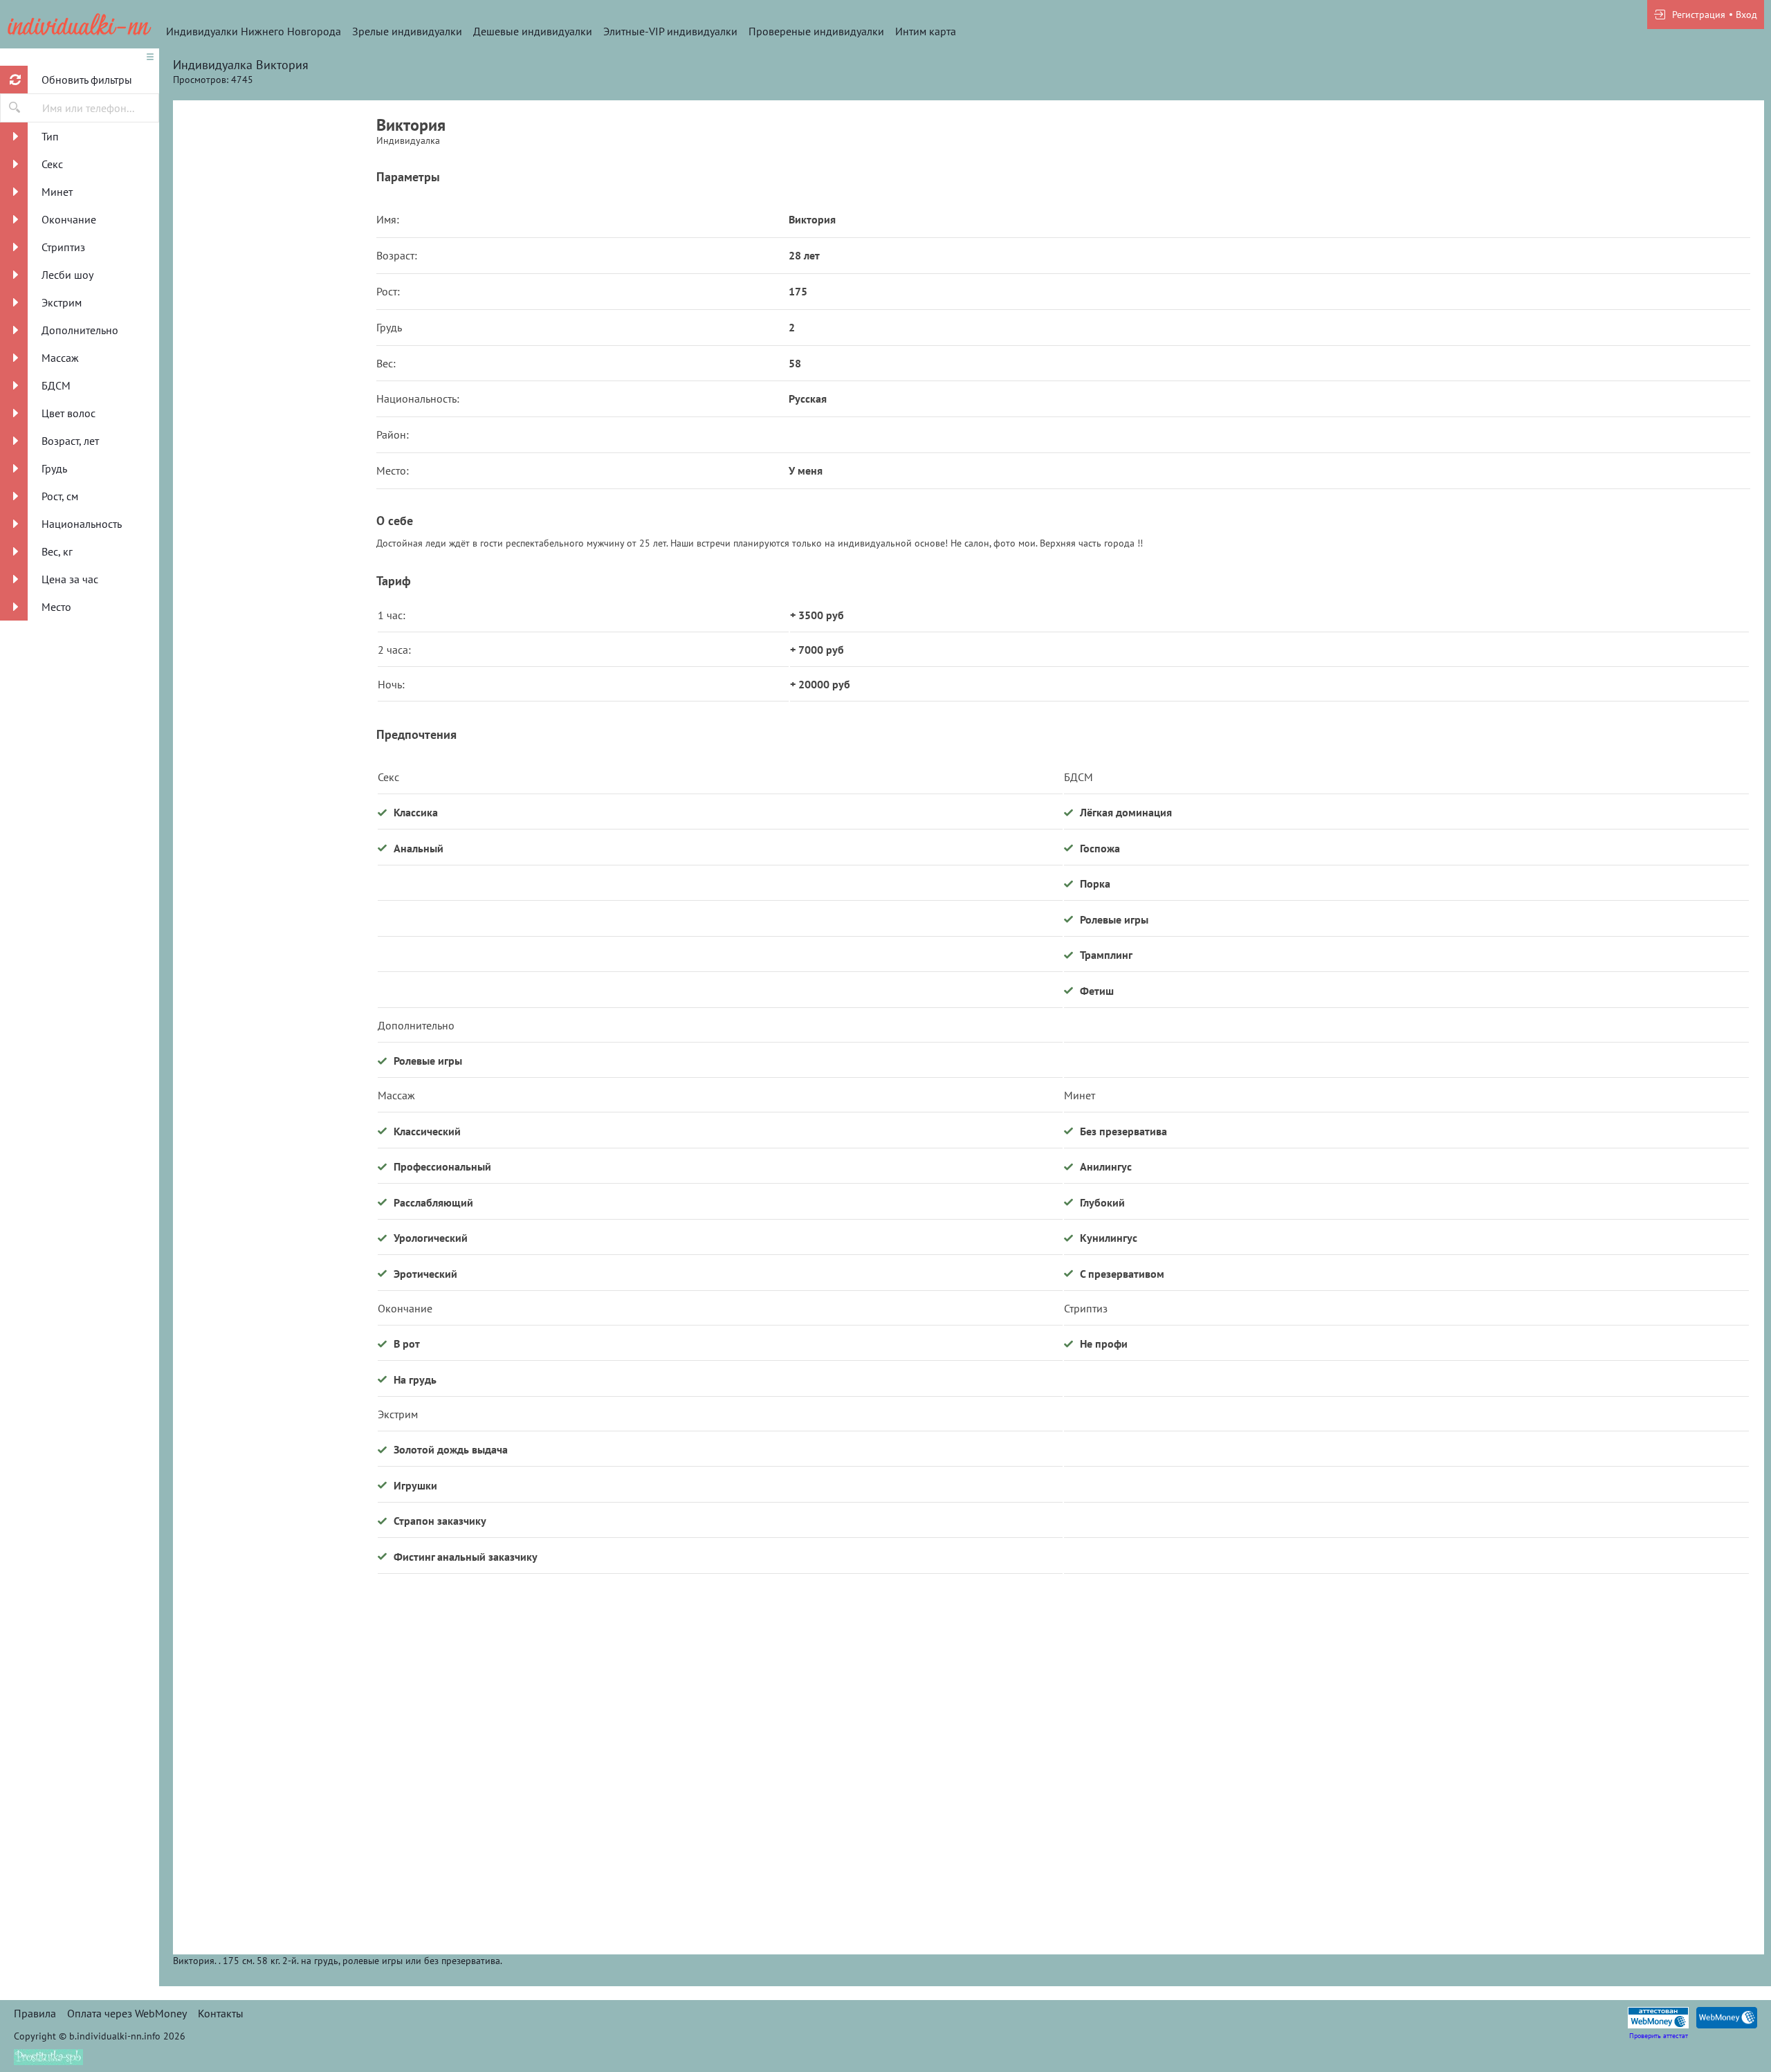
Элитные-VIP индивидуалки (670, 31)
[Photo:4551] (275, 1816)
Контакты (221, 2013)
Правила (35, 2013)
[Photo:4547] (275, 502)
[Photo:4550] (275, 1553)
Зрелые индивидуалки (407, 31)
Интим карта (926, 31)
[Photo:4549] (275, 1290)
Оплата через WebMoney (127, 2013)
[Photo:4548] (275, 1027)
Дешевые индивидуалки (533, 31)
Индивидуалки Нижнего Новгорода (254, 31)
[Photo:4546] (275, 239)
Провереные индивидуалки (816, 31)
